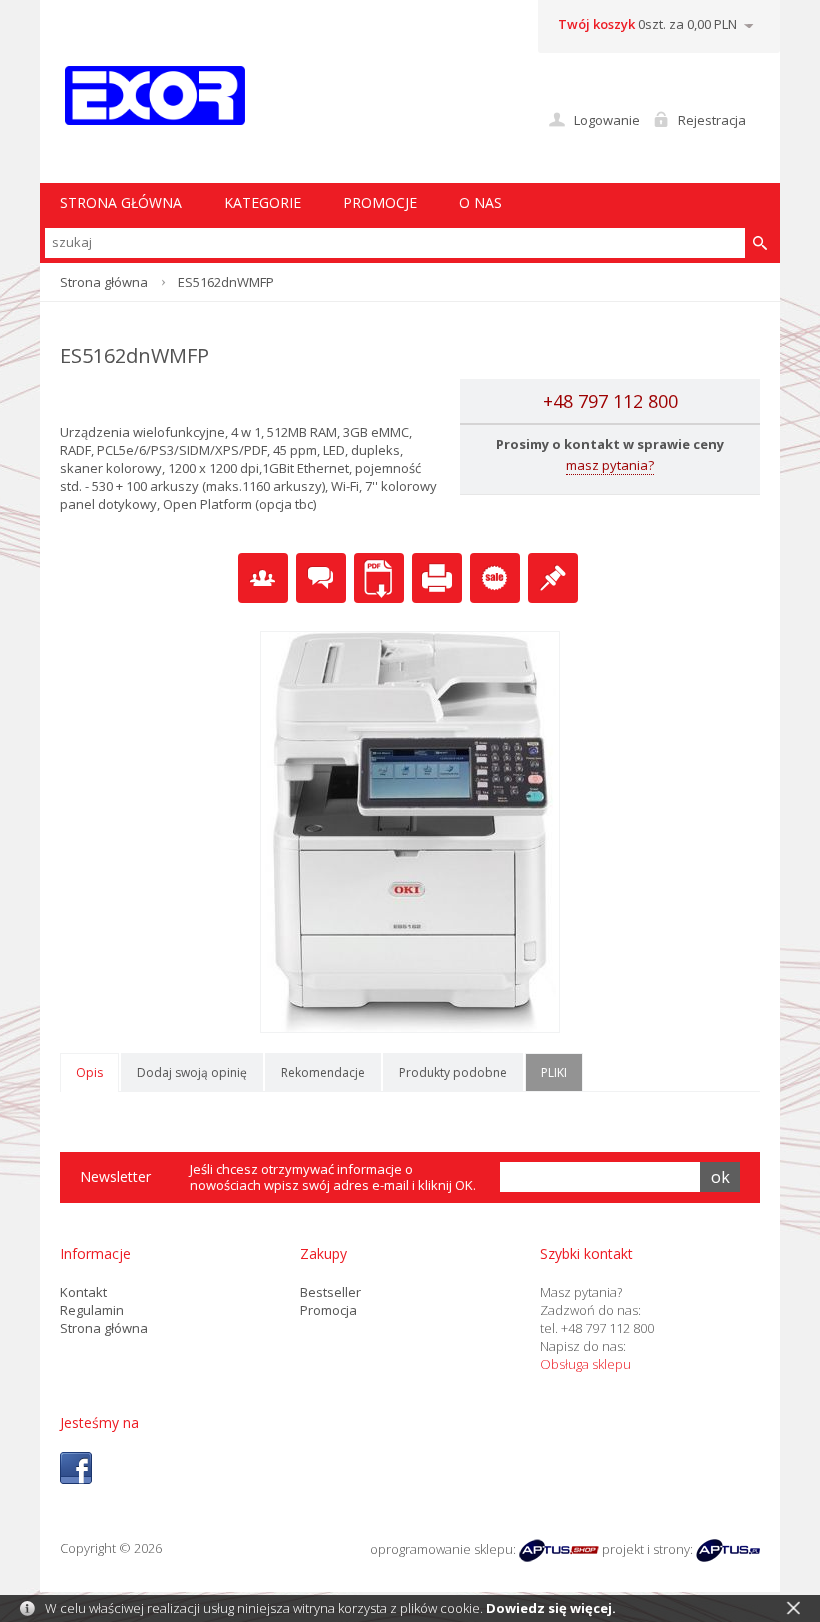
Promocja (328, 1310)
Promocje (380, 202)
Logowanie (607, 120)
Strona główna (104, 282)
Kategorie (262, 202)
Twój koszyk (596, 24)
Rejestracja (712, 120)
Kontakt (83, 1292)
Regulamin (92, 1310)
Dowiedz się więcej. (551, 1608)
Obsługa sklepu (585, 1364)
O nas (480, 202)
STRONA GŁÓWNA (121, 202)
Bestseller (330, 1292)
